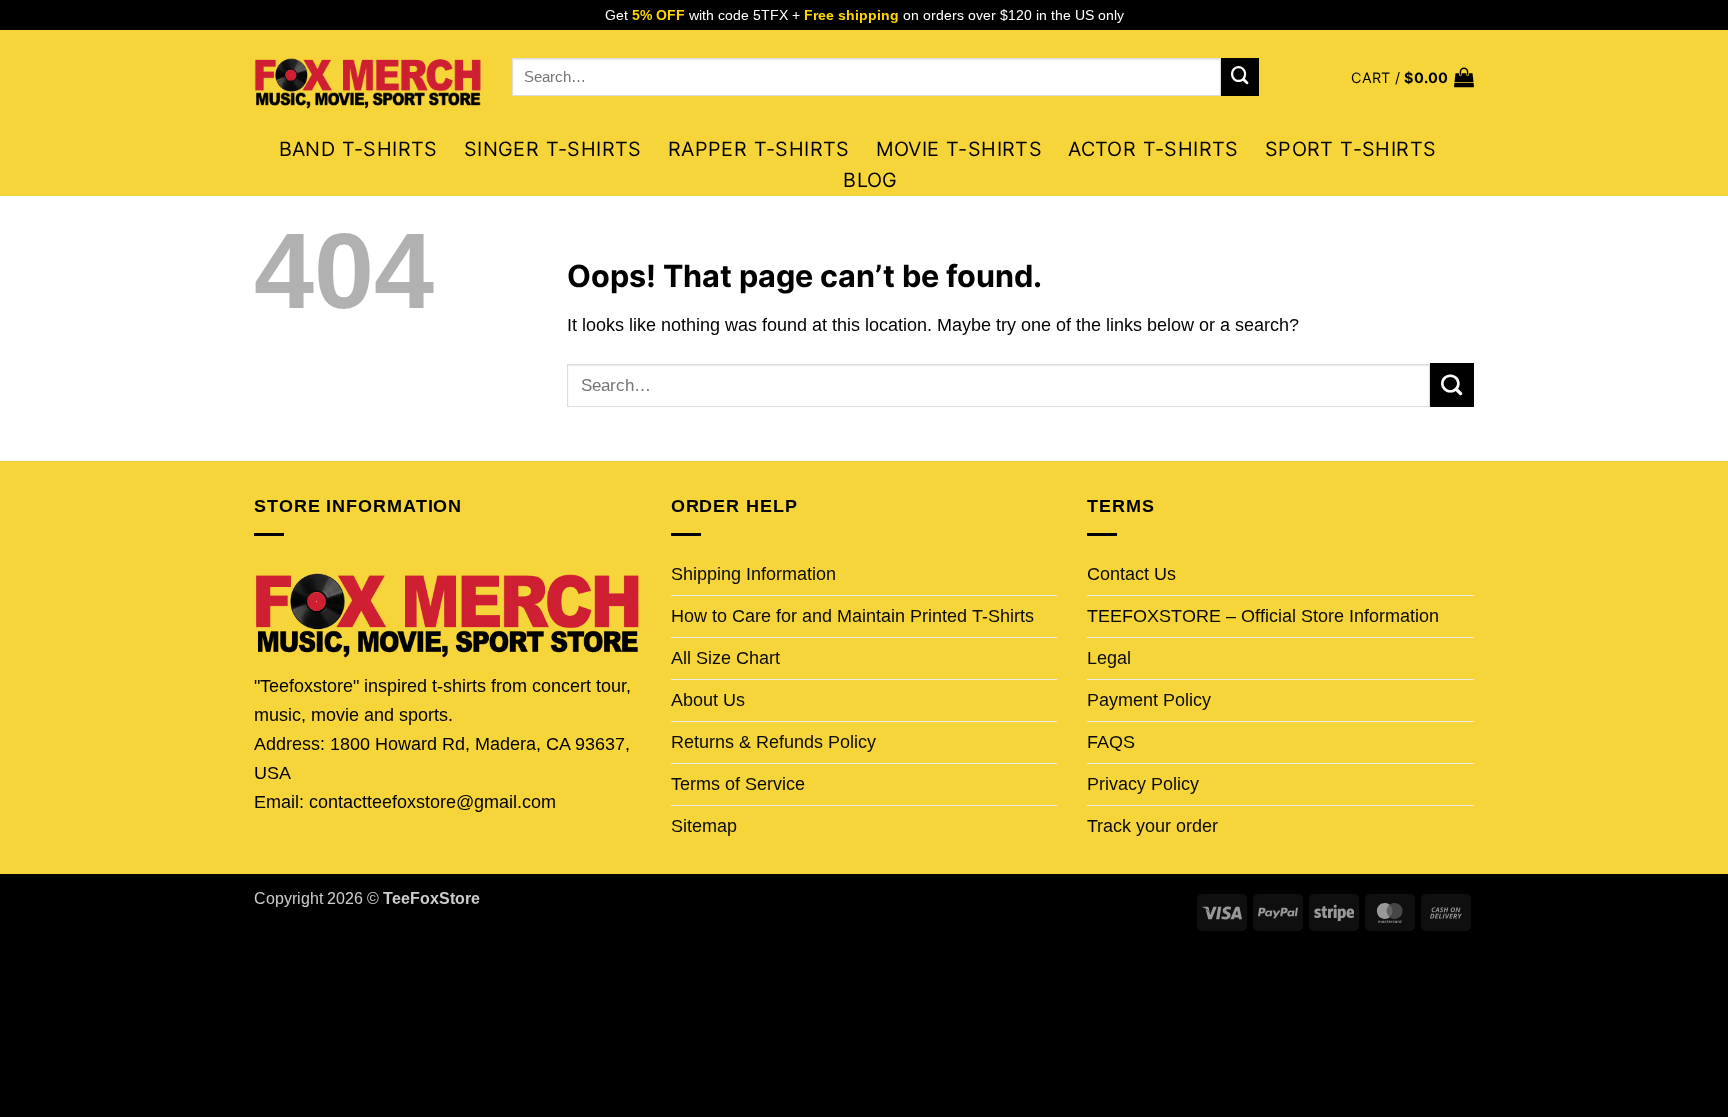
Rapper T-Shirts (759, 149)
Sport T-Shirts (1351, 149)
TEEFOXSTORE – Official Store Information (1263, 616)
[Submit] (1240, 77)
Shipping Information (753, 574)
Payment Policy (1149, 700)
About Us (708, 700)
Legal (1109, 658)
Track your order (1152, 826)
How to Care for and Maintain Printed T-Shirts (852, 616)
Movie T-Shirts (959, 149)
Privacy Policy (1143, 784)
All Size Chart (725, 658)
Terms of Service (738, 784)
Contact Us (1131, 574)
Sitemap (704, 826)
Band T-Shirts (358, 149)
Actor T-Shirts (1153, 149)
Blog (870, 180)
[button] (1412, 77)
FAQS (1111, 742)
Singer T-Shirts (553, 149)
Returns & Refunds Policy (773, 742)
